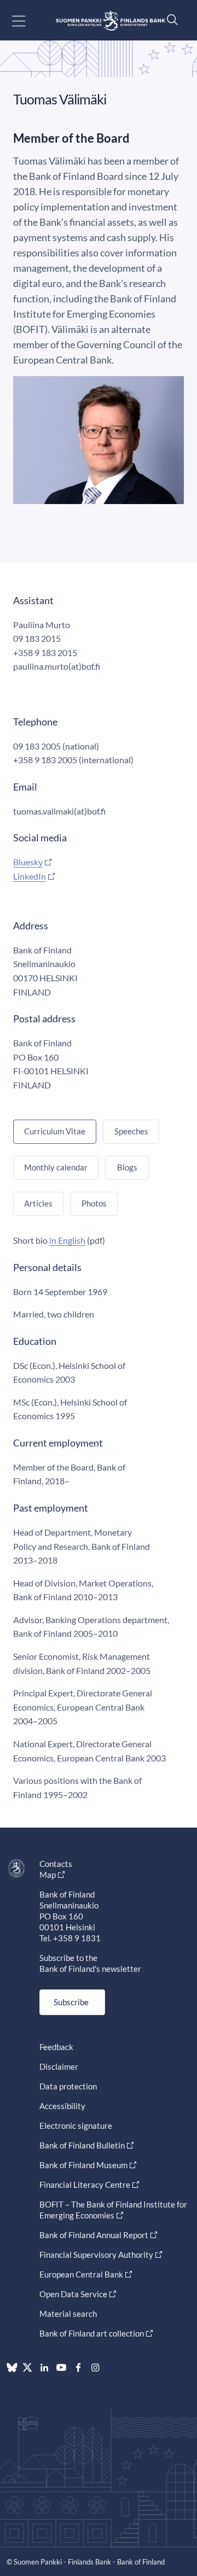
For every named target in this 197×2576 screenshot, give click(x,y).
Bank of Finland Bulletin (82, 2145)
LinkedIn (30, 876)
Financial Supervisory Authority (96, 2255)
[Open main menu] (28, 21)
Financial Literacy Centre (85, 2185)
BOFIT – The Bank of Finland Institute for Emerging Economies (113, 2210)
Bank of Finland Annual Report (94, 2235)
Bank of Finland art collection (92, 2333)
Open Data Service (73, 2294)
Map (48, 1875)
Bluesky (28, 862)
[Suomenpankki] (111, 21)
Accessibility (62, 2106)
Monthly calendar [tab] (56, 1167)
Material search (68, 2314)
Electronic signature (76, 2126)
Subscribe (71, 2002)
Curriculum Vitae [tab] (55, 1131)
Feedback (56, 2047)
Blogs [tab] (127, 1167)
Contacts (56, 1864)
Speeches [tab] (131, 1131)
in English (67, 1240)
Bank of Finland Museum (83, 2165)
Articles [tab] (38, 1203)
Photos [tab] (94, 1203)
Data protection (68, 2086)
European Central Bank (81, 2274)
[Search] (170, 19)
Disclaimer (59, 2066)
